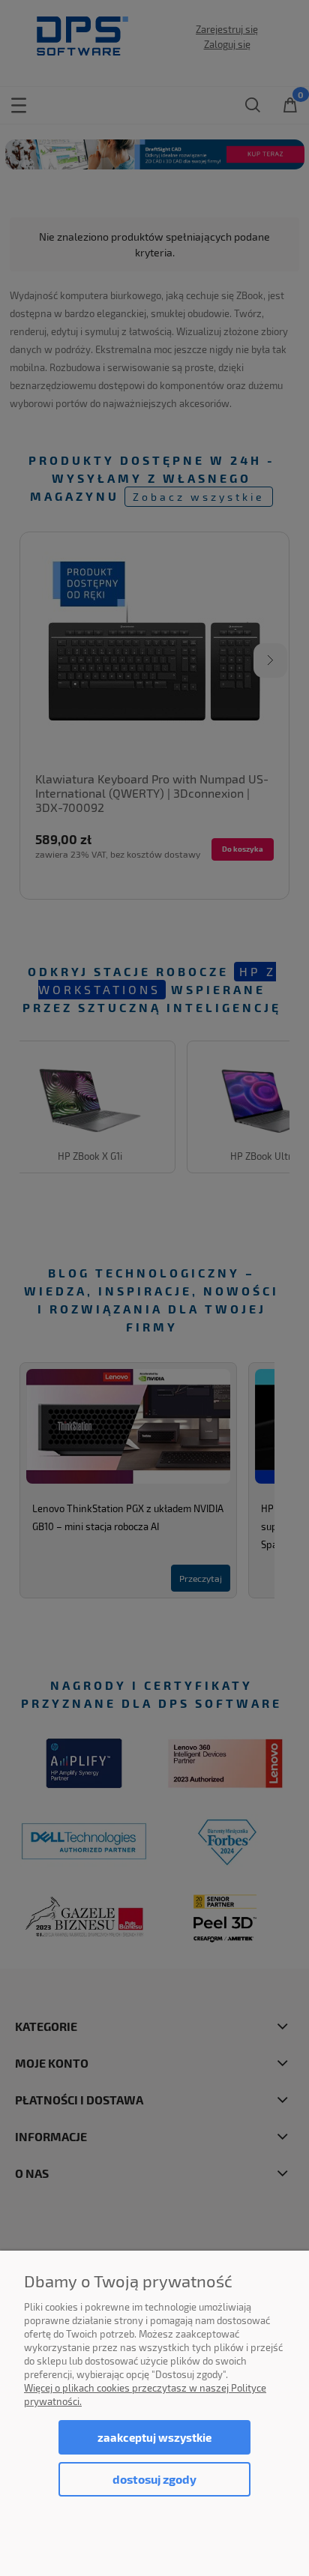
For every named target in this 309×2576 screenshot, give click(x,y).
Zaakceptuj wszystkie (154, 2437)
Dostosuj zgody (154, 2479)
